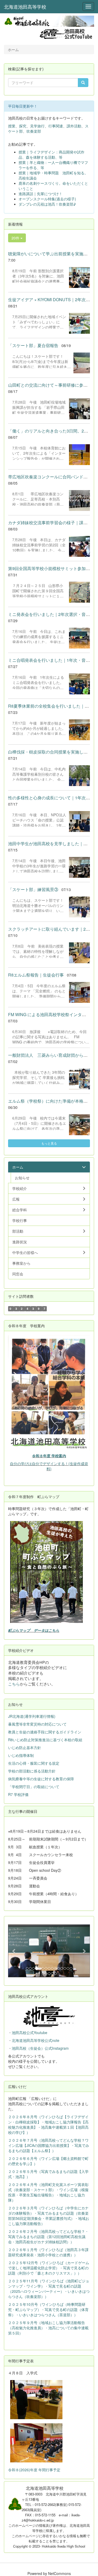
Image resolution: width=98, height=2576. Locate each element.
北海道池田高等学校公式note (36, 2040)
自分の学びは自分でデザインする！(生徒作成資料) (49, 1466)
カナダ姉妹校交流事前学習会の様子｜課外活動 (52, 523)
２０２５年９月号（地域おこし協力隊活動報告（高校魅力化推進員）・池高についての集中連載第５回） (48, 2328)
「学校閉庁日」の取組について (34, 1787)
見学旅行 (37, 126)
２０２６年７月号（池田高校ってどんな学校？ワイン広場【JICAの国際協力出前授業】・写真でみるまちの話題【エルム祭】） (49, 2145)
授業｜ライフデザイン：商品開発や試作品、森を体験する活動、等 (51, 155)
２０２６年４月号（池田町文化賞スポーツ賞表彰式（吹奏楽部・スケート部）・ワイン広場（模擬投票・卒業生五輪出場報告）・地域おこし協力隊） (48, 2192)
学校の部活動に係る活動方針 (32, 1771)
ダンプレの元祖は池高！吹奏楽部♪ (47, 204)
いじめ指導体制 (21, 1755)
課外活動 (74, 126)
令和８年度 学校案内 (49, 1456)
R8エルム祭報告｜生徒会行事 (36, 975)
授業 (12, 126)
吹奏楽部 (34, 131)
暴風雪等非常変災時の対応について (37, 1724)
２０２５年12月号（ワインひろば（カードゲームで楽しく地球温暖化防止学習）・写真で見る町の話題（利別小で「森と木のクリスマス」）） (49, 2268)
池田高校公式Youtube (30, 2033)
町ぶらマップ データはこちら (34, 1630)
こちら (14, 1684)
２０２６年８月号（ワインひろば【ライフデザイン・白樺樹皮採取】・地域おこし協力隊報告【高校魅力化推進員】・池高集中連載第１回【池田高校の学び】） (48, 2124)
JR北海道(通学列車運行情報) (32, 1716)
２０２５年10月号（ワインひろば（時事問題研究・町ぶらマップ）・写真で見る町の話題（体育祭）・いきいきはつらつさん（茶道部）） (48, 2309)
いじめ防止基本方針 (25, 1747)
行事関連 (56, 126)
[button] (14, 1951)
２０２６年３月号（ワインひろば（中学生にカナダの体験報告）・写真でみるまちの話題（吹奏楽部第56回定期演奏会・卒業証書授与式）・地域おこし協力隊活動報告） (49, 2216)
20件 (16, 238)
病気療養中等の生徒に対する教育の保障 (41, 1779)
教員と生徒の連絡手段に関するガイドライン (45, 1732)
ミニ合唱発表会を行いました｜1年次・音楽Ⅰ (51, 660)
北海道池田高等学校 (25, 7)
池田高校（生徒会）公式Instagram (40, 2048)
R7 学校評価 (18, 1794)
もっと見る (49, 1143)
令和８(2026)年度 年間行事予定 (34, 2470)
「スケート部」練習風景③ (33, 889)
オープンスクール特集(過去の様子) (47, 199)
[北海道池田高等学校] (49, 21)
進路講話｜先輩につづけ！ (41, 194)
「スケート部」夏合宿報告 (33, 345)
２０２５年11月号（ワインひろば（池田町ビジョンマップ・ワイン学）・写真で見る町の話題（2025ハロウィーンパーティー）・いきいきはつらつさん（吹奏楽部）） (49, 2289)
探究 (23, 126)
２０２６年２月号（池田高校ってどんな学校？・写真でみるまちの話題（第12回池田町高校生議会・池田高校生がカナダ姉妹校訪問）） (48, 2237)
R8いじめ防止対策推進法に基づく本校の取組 (45, 1740)
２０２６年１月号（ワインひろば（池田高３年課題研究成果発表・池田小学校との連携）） (48, 2252)
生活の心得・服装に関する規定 (34, 1763)
